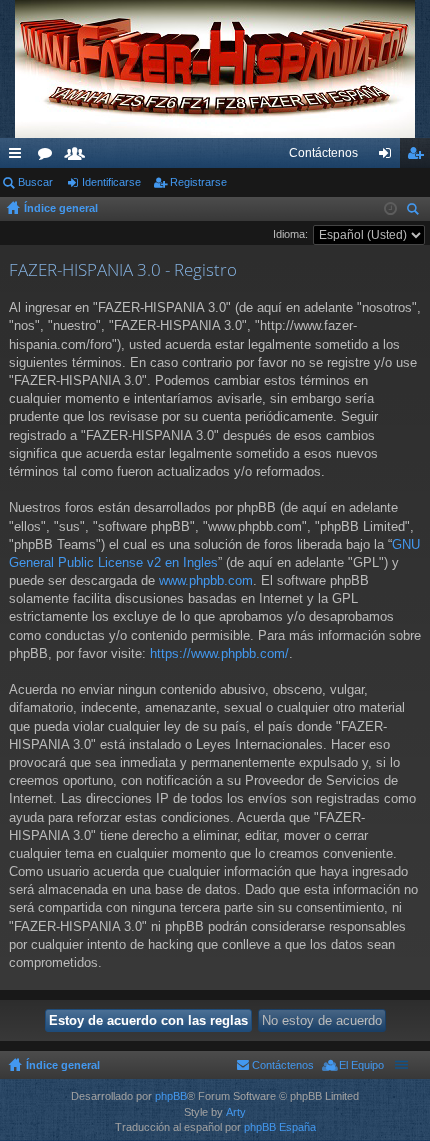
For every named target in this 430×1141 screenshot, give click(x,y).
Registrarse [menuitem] (419, 157)
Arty (236, 1112)
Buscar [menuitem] (415, 211)
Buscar (35, 182)
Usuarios (79, 157)
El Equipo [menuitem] (361, 1065)
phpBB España (280, 1127)
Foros (49, 157)
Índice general (61, 208)
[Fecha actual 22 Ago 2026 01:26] (390, 209)
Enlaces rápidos (19, 157)
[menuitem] (323, 153)
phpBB (171, 1096)
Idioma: (290, 234)
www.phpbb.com (206, 580)
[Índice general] (215, 69)
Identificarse (111, 182)
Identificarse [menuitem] (389, 157)
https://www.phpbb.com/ (219, 653)
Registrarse (198, 182)
